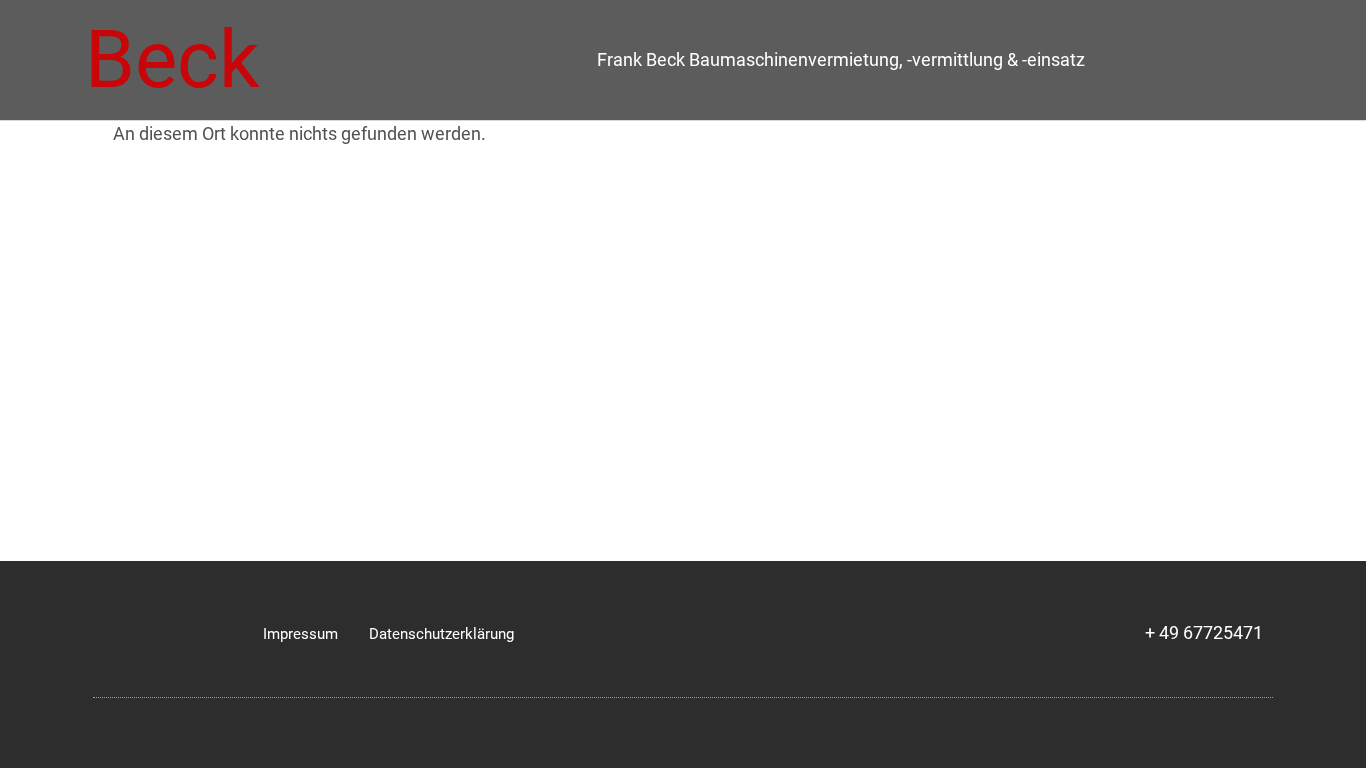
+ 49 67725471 (1204, 633)
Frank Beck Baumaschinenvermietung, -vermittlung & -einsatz (841, 60)
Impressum (300, 634)
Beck (172, 60)
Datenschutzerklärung (441, 634)
